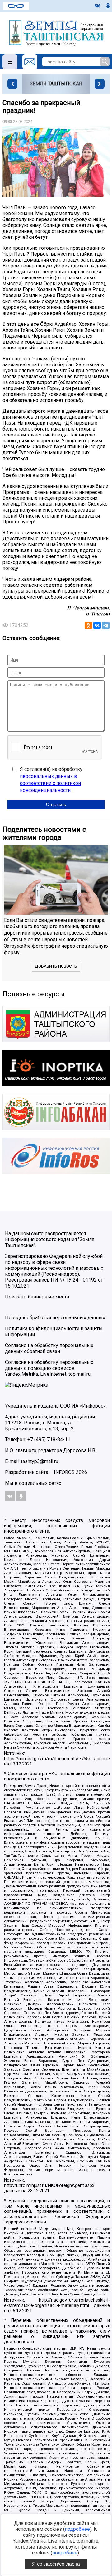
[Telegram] (106, 625)
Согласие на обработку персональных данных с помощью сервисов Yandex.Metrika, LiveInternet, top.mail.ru (49, 1368)
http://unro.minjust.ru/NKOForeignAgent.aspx (49, 2186)
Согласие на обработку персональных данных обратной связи (49, 1348)
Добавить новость (56, 966)
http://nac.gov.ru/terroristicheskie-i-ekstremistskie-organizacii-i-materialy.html (57, 2303)
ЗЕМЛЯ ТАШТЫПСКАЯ (56, 84)
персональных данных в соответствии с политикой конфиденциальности (50, 783)
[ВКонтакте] (97, 625)
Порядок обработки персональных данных (55, 1318)
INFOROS (64, 1472)
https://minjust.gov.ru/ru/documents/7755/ (47, 1759)
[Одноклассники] (88, 625)
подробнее (77, 2529)
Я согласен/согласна (56, 2564)
